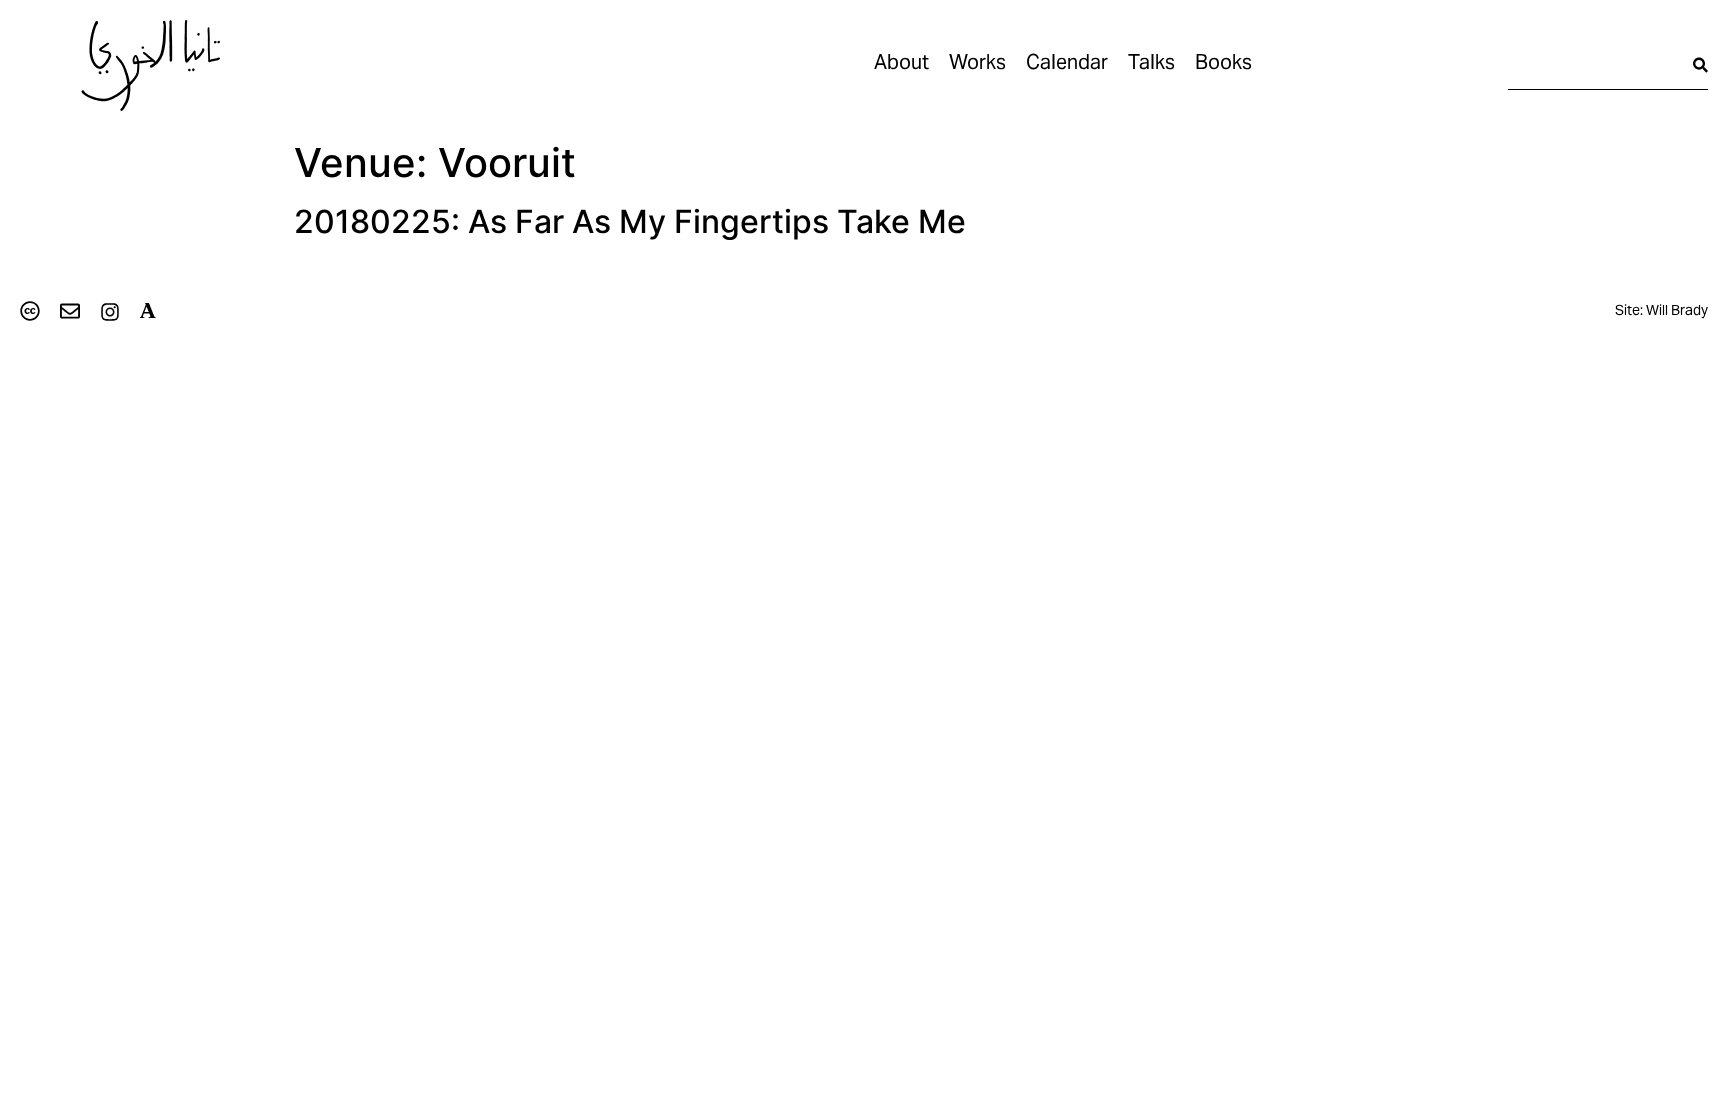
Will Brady (1677, 312)
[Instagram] (110, 312)
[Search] (1700, 64)
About (901, 64)
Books (1223, 64)
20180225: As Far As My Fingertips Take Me (630, 221)
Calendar (1067, 64)
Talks (1151, 64)
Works (977, 64)
